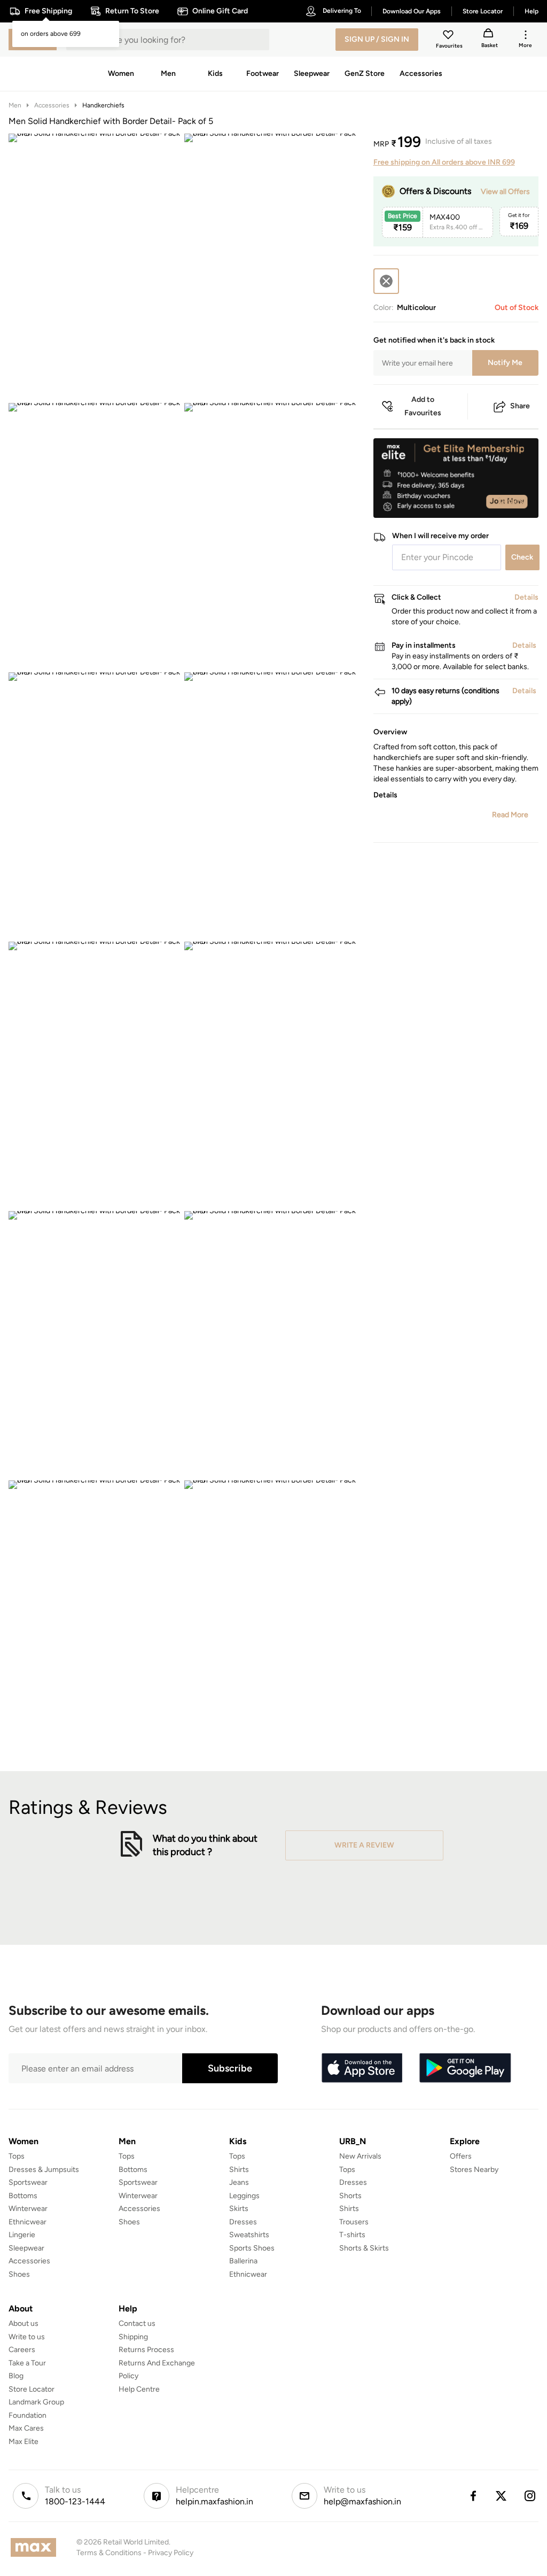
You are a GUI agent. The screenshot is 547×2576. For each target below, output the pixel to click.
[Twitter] (502, 2496)
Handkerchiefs (103, 105)
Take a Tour (27, 2363)
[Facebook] (473, 2496)
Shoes (19, 2274)
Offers (461, 2156)
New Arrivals (360, 2156)
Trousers (354, 2222)
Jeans (239, 2182)
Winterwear (28, 2209)
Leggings (244, 2196)
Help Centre (139, 2389)
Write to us (27, 2337)
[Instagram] (530, 2496)
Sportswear (28, 2182)
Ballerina (243, 2261)
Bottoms (23, 2196)
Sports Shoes (252, 2248)
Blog (16, 2376)
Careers (22, 2350)
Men (15, 105)
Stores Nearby (474, 2170)
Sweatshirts (249, 2235)
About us (24, 2323)
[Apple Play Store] (362, 2068)
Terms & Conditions (109, 2553)
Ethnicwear (28, 2222)
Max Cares (26, 2428)
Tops (17, 2156)
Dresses (243, 2222)
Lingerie (22, 2235)
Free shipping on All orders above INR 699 (444, 162)
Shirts (239, 2170)
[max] (36, 2547)
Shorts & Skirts (364, 2248)
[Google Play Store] (465, 2068)
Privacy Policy (171, 2553)
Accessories (52, 105)
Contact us (137, 2323)
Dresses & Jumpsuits (44, 2170)
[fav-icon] (449, 36)
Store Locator (32, 2389)
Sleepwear (26, 2248)
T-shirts (352, 2235)
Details (511, 501)
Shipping (133, 2337)
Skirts (239, 2209)
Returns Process (146, 2350)
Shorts (350, 2196)
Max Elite (24, 2442)
